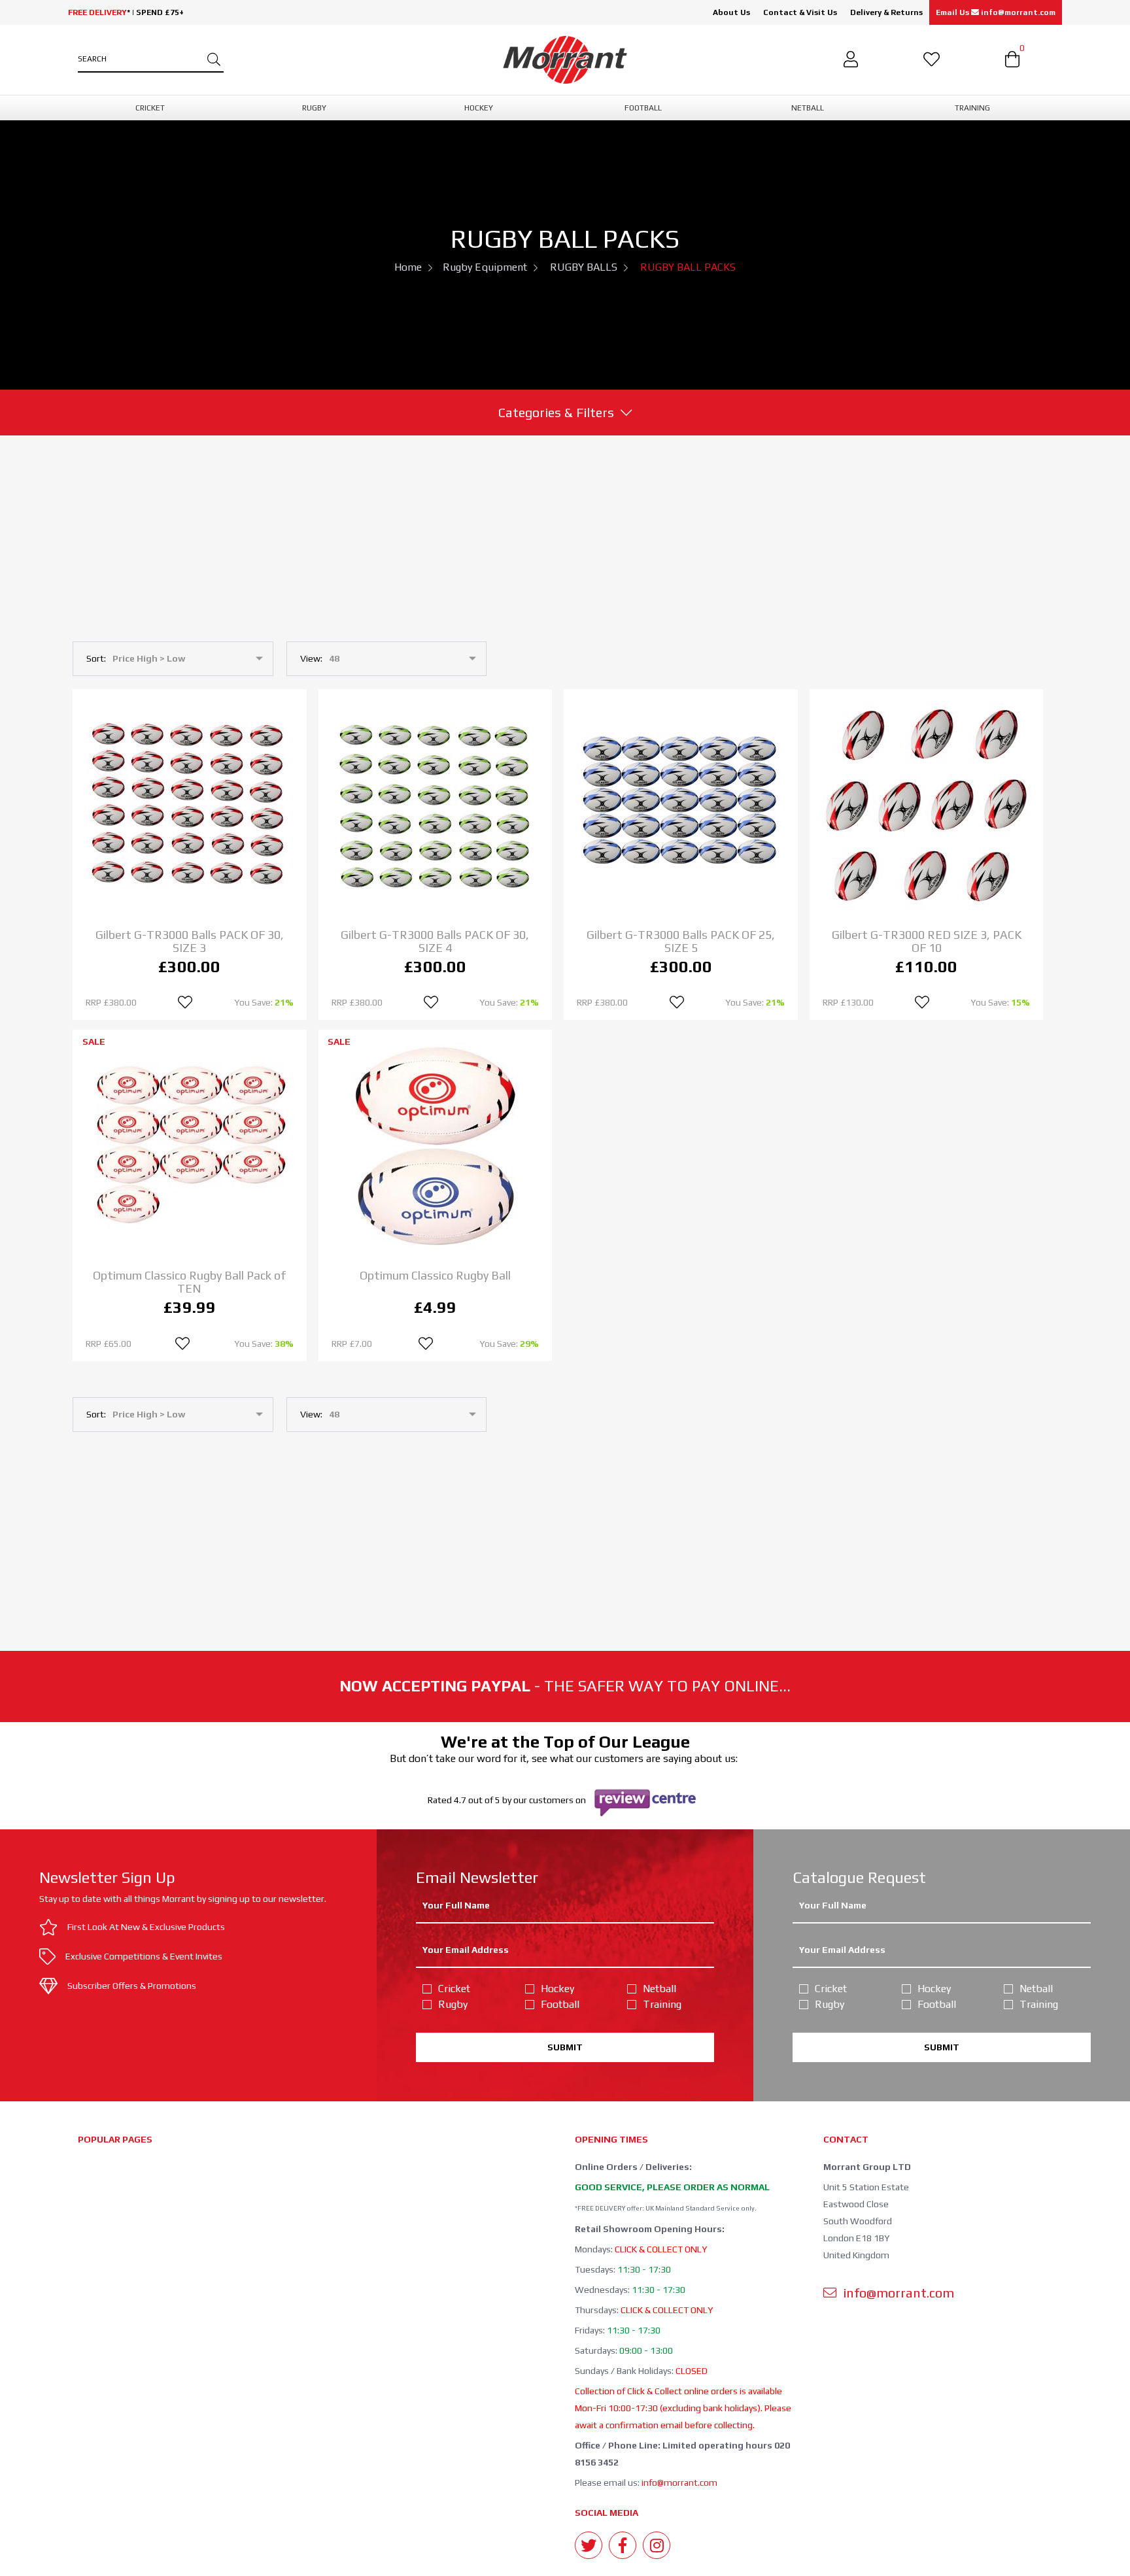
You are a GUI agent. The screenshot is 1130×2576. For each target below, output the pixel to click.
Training (662, 2004)
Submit (565, 2047)
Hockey (557, 1989)
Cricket (454, 1989)
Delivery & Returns (886, 12)
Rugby (453, 2004)
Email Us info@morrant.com (996, 12)
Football (560, 2004)
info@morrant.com (679, 2483)
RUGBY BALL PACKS (688, 267)
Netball (659, 1989)
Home (408, 267)
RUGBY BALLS (584, 267)
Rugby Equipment (485, 267)
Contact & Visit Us (800, 12)
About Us (731, 12)
